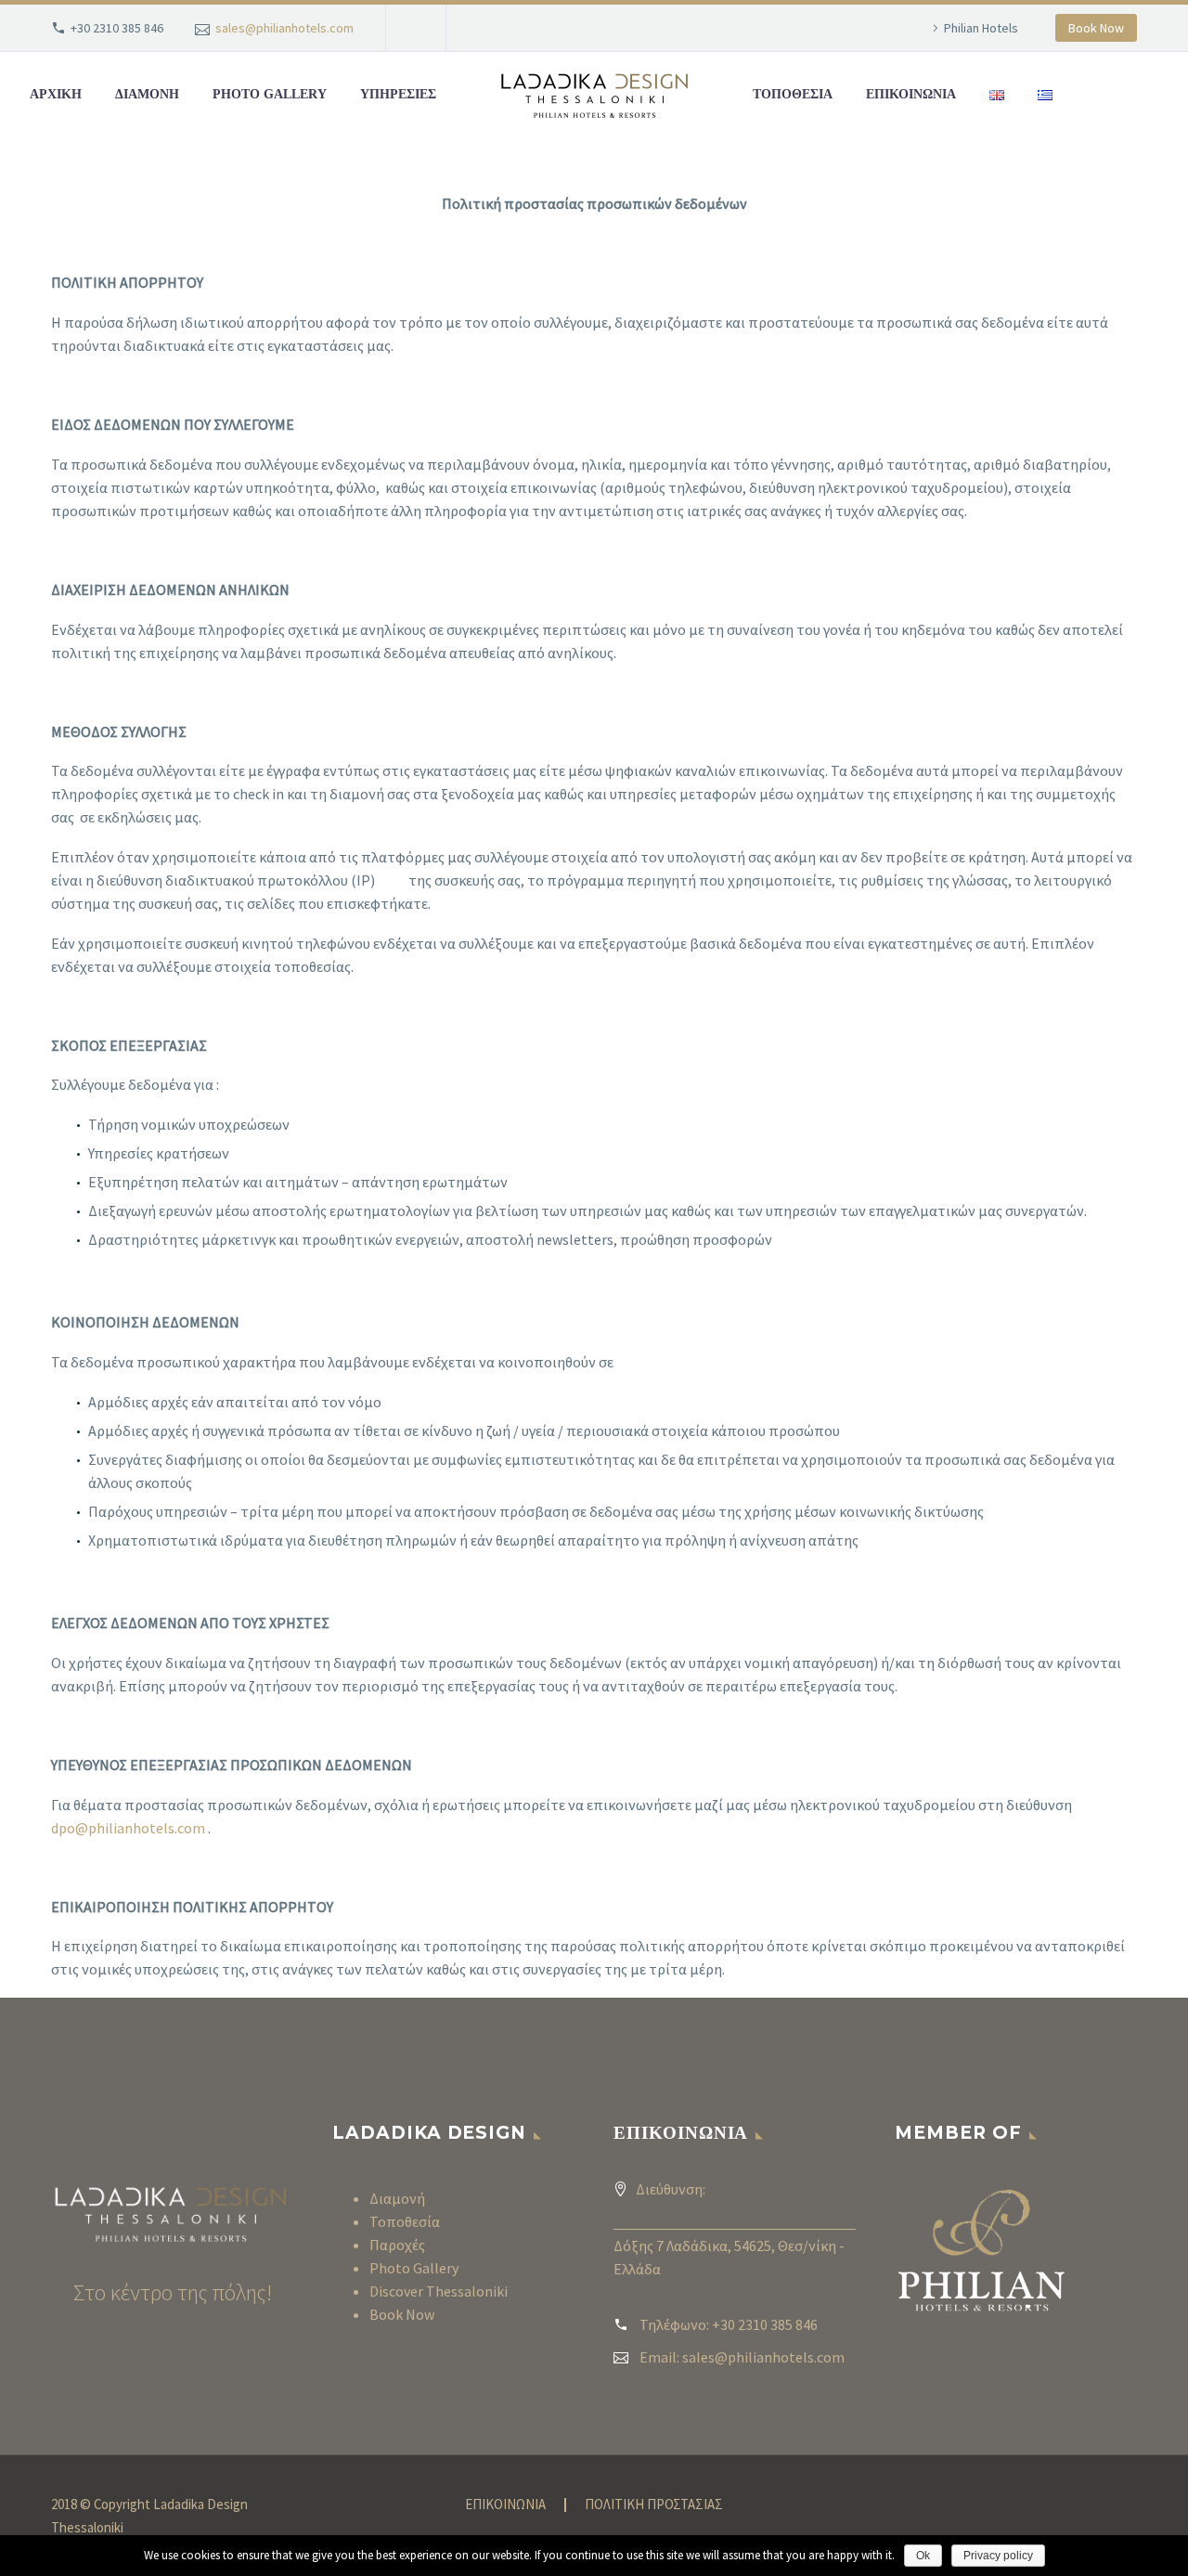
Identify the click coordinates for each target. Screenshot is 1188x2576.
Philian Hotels (981, 28)
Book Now (1096, 28)
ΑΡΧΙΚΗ (56, 94)
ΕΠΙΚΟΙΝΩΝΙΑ (911, 94)
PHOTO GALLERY (270, 94)
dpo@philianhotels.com (128, 1828)
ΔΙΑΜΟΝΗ (147, 94)
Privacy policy (998, 2556)
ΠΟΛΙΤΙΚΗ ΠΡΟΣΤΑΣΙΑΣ (654, 2505)
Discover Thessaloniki (439, 2291)
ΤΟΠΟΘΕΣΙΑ (793, 94)
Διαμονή (397, 2198)
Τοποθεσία (405, 2221)
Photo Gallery (414, 2268)
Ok (923, 2556)
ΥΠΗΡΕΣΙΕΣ (398, 94)
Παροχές (397, 2245)
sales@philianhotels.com (284, 28)
